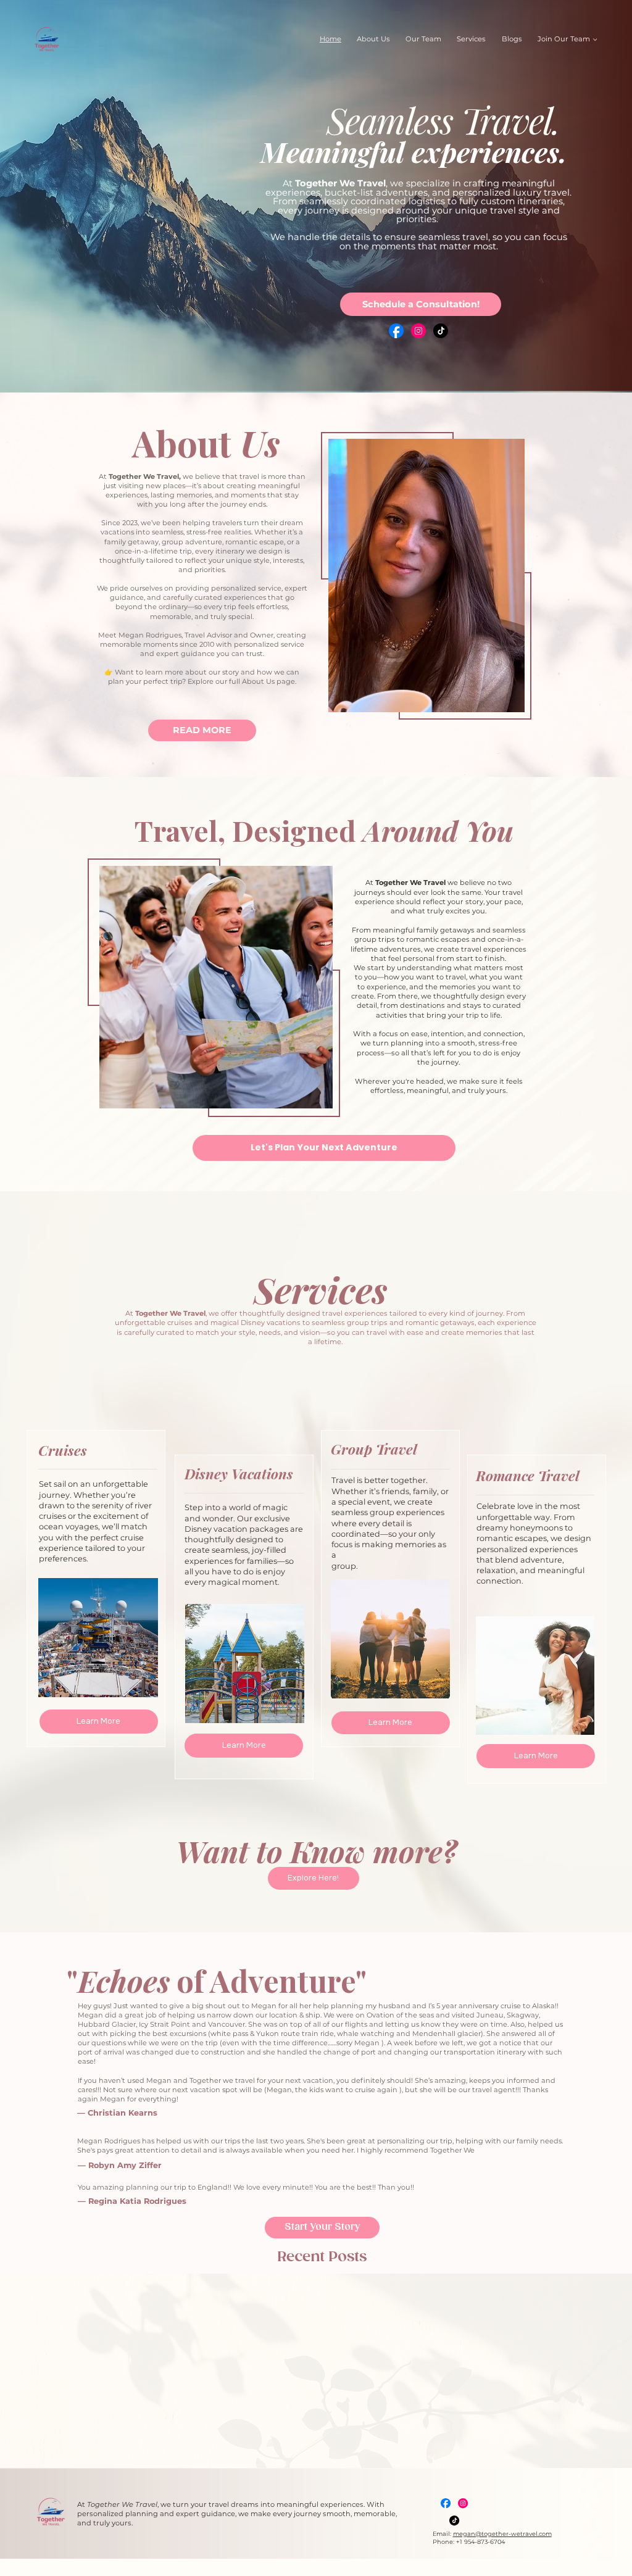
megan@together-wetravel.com (502, 2534)
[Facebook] (396, 331)
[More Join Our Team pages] (595, 39)
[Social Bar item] (446, 2503)
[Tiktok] (441, 331)
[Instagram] (418, 331)
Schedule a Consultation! (421, 304)
